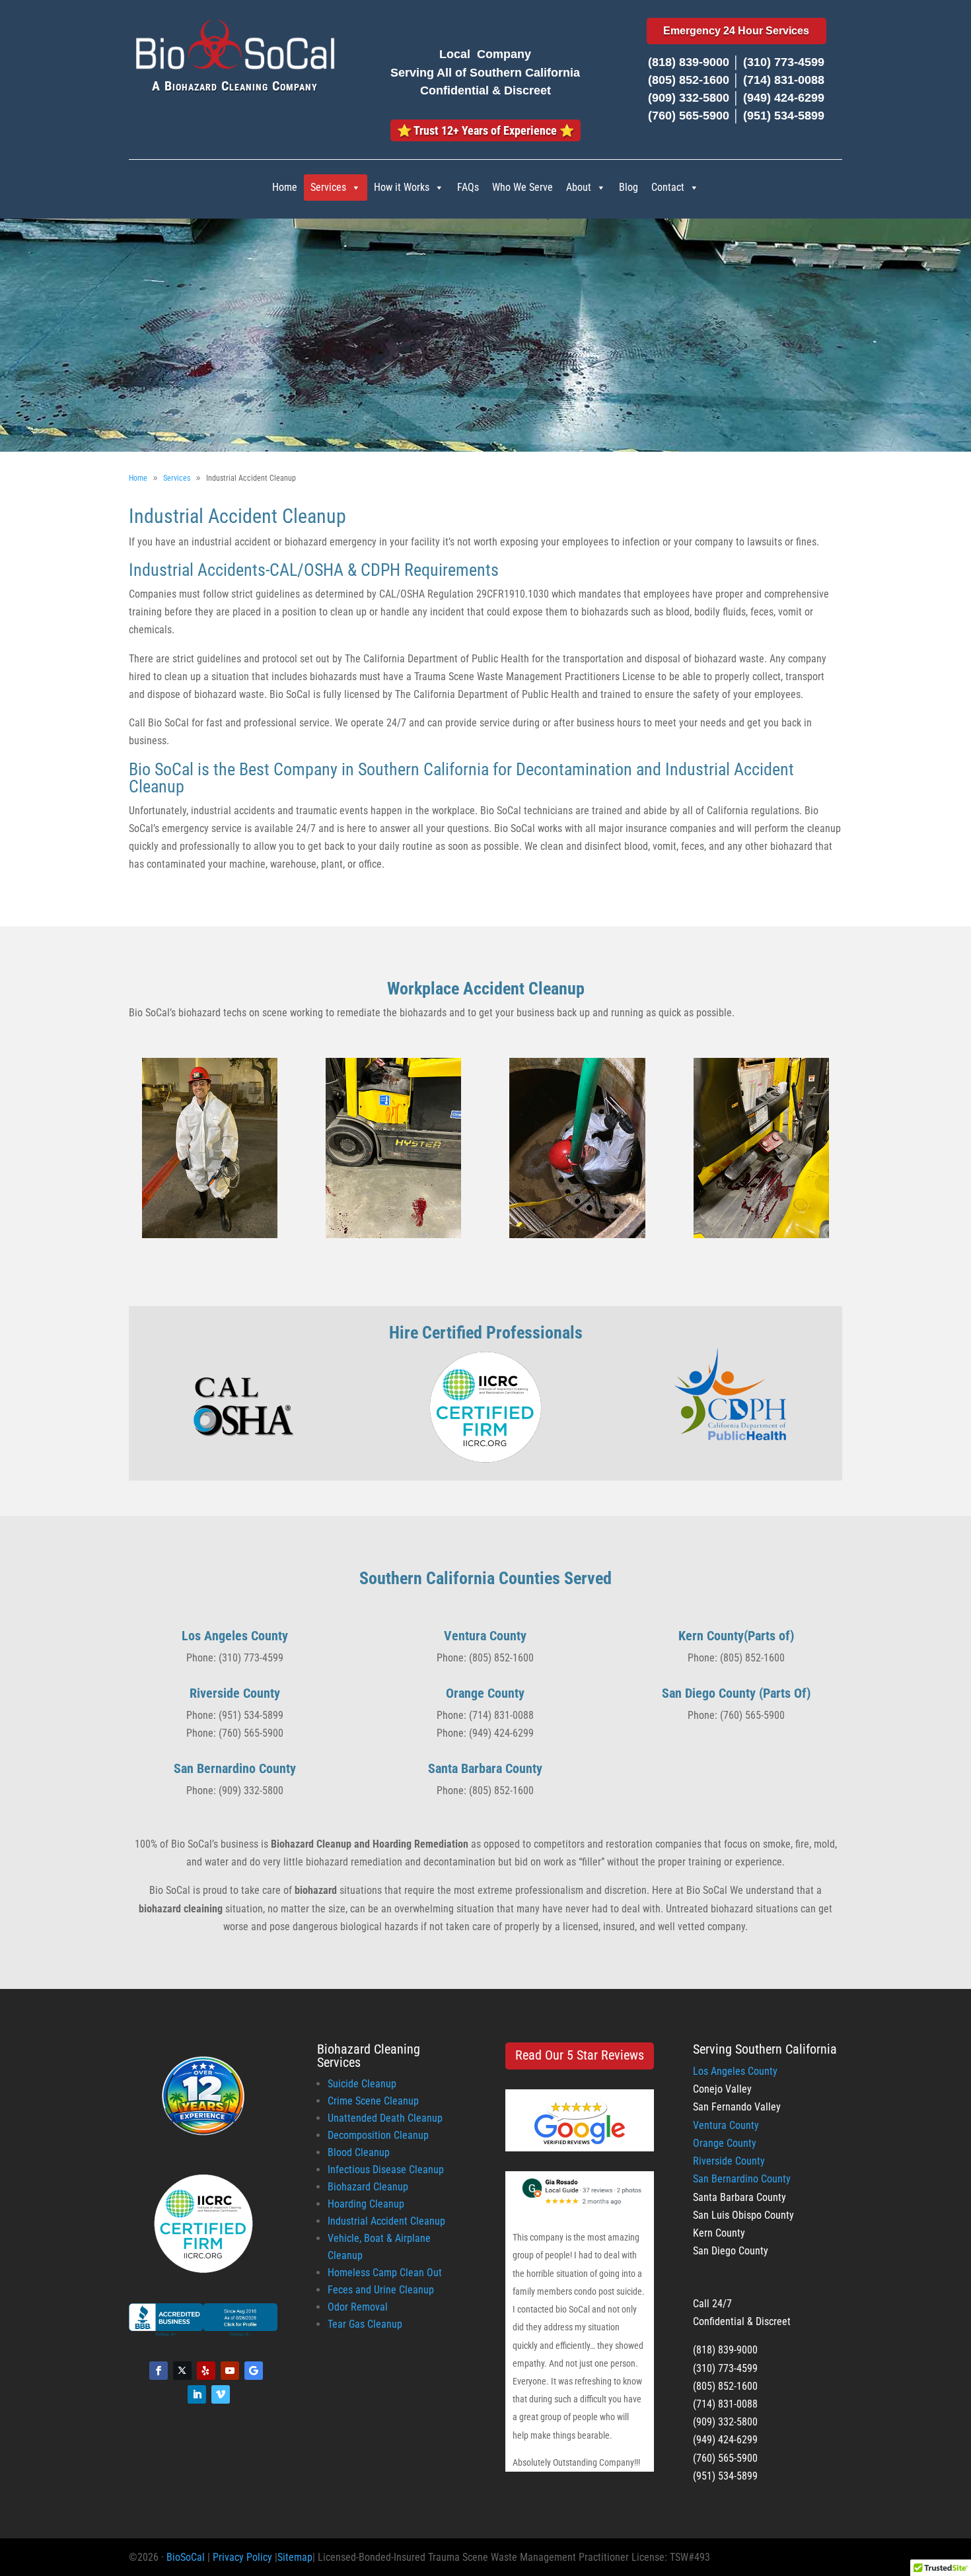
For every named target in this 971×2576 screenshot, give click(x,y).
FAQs (468, 187)
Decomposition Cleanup (378, 2135)
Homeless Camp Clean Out (385, 2273)
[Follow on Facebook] (159, 2371)
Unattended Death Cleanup (385, 2118)
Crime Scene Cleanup (373, 2101)
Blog (629, 187)
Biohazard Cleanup (368, 2187)
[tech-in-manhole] (577, 1235)
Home (285, 187)
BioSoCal (186, 2557)
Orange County (725, 2143)
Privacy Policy (242, 2557)
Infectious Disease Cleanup (386, 2170)
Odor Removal (358, 2307)
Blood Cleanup (359, 2152)
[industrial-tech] (210, 1235)
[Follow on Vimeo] (221, 2394)
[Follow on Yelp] (206, 2371)
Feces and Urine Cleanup (381, 2290)
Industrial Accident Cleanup (386, 2221)
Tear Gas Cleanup (365, 2324)
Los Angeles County (735, 2071)
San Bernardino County (742, 2179)
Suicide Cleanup (362, 2084)
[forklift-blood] (761, 1235)
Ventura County (726, 2125)
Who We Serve (522, 187)
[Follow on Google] (254, 2371)
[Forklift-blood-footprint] (393, 1235)
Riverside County (729, 2161)
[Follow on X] (182, 2371)
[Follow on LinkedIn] (197, 2394)
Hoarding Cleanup (366, 2204)
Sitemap (295, 2557)
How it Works (402, 187)
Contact (668, 187)
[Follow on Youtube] (230, 2371)
